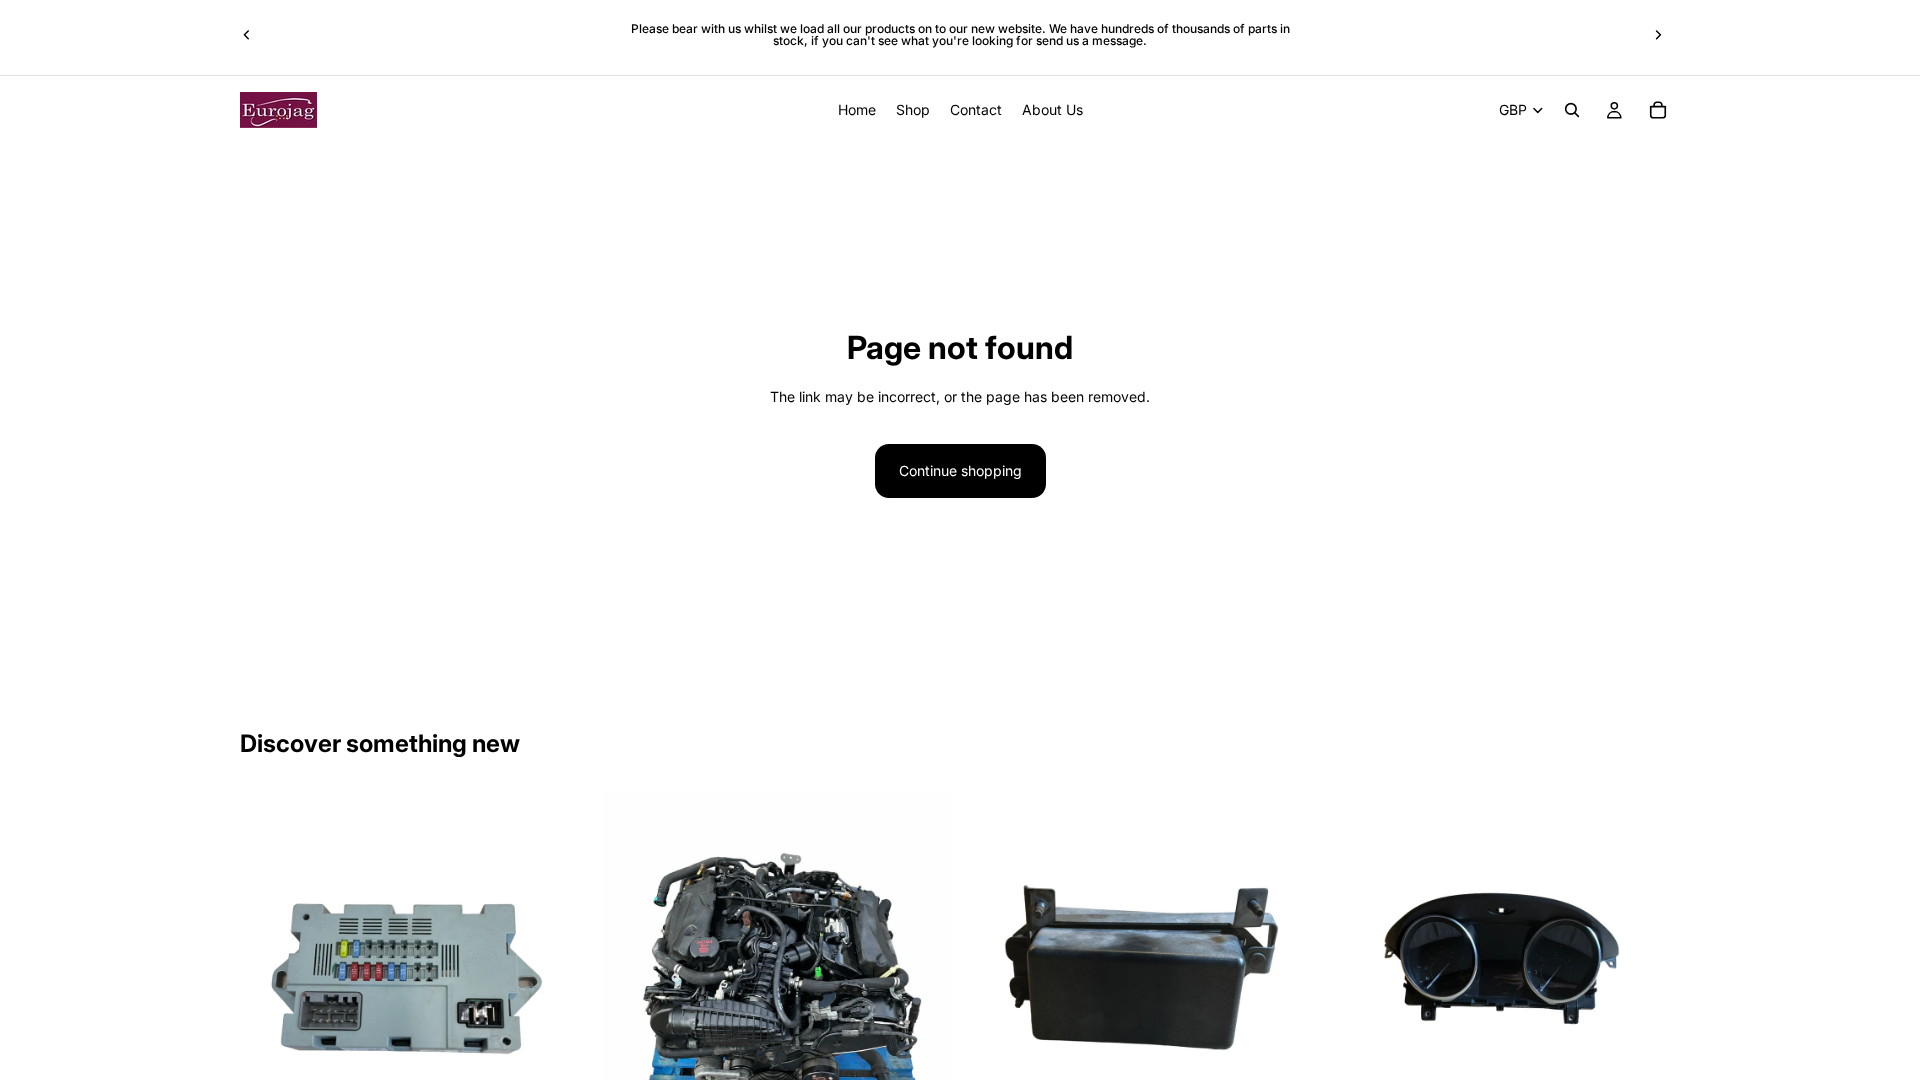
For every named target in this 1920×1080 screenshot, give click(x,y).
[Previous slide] (247, 35)
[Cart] (1658, 110)
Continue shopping (960, 470)
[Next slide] (1658, 35)
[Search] (1572, 110)
